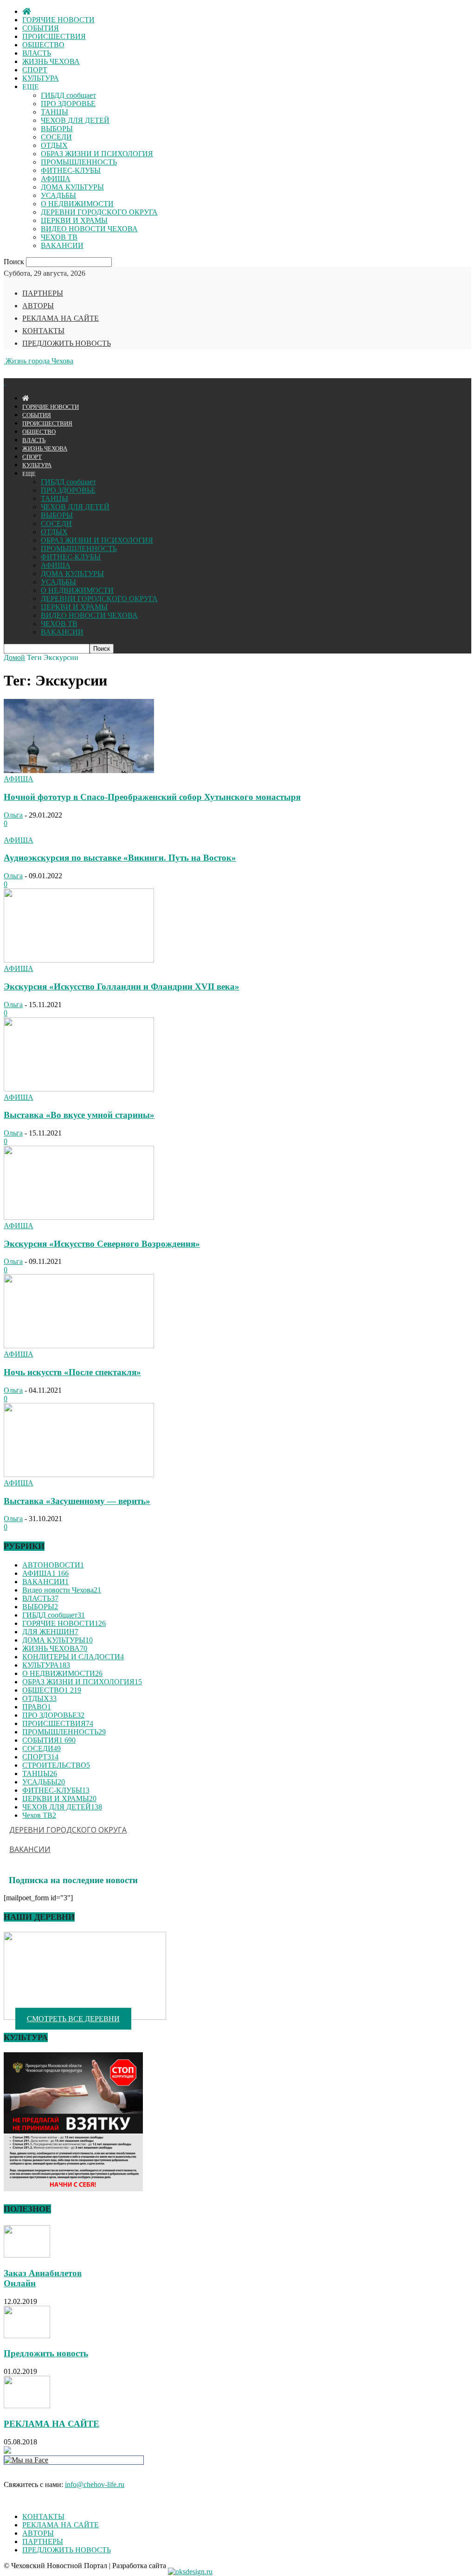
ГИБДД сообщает (68, 95)
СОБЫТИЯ (41, 28)
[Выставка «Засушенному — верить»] (79, 1475)
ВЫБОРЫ (57, 129)
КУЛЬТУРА (41, 78)
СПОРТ (35, 70)
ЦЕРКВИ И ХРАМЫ (74, 220)
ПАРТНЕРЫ (43, 293)
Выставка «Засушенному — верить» (77, 1501)
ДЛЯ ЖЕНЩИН (50, 1632)
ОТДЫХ (54, 145)
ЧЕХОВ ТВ (59, 237)
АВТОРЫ (38, 306)
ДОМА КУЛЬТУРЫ (72, 187)
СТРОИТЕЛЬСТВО (56, 1765)
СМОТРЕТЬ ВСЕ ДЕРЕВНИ (73, 2019)
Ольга (13, 815)
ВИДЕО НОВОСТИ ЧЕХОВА (89, 229)
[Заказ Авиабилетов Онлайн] (27, 2255)
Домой (14, 657)
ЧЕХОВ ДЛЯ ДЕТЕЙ (75, 120)
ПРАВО (37, 1707)
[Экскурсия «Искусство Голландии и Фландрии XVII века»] (79, 960)
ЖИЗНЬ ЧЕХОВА (51, 61)
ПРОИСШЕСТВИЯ (54, 36)
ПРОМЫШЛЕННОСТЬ (79, 162)
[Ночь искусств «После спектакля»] (79, 1346)
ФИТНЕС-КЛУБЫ (71, 170)
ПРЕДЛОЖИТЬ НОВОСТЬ (67, 343)
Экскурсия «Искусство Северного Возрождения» (102, 1244)
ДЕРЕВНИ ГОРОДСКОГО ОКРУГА (99, 212)
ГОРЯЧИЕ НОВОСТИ (58, 20)
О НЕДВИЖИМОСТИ (77, 204)
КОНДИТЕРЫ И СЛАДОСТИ (73, 1657)
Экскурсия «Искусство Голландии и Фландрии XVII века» (122, 987)
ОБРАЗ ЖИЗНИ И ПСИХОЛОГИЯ (97, 154)
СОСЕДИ (56, 137)
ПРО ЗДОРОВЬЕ (68, 104)
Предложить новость (46, 2353)
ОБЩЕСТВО (43, 45)
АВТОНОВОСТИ (53, 1565)
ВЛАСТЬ (37, 53)
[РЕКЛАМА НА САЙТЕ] (27, 2406)
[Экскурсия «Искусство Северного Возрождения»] (79, 1217)
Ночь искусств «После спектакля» (72, 1372)
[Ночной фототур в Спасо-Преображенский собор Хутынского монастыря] (79, 771)
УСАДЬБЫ (58, 195)
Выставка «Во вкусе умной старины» (79, 1115)
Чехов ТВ (39, 1815)
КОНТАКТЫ (43, 331)
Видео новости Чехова (62, 1590)
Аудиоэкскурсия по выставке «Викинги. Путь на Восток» (120, 858)
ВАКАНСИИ (62, 245)
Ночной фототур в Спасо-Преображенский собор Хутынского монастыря (152, 797)
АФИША (56, 179)
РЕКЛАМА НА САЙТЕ (61, 318)
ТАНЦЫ (55, 112)
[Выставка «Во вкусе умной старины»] (79, 1089)
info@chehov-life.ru (95, 2484)
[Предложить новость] (27, 2336)
